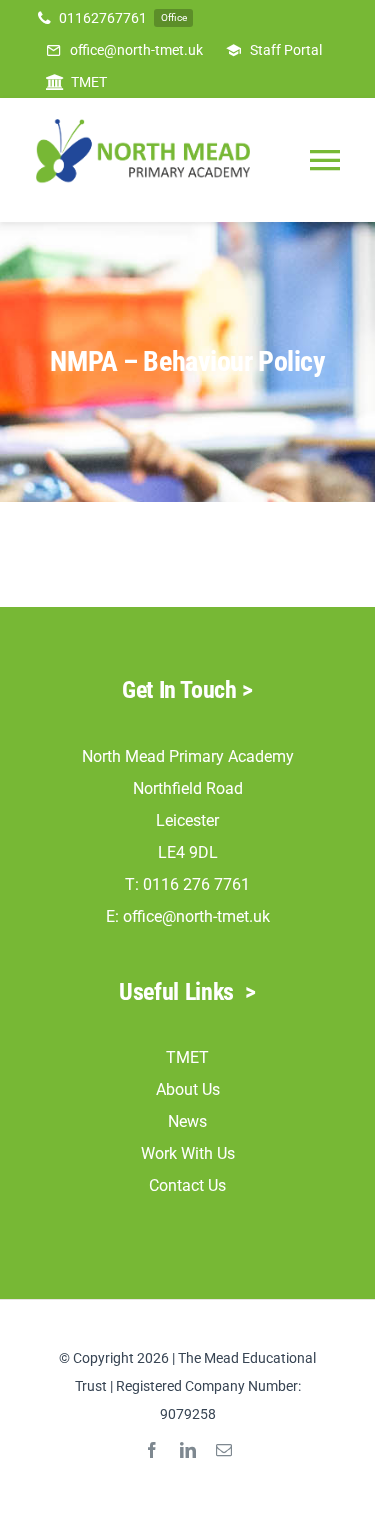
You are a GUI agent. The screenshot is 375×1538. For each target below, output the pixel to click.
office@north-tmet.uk (196, 916)
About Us (188, 1089)
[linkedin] (188, 1450)
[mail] (224, 1450)
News (187, 1121)
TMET (187, 1057)
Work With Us (188, 1153)
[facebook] (152, 1450)
